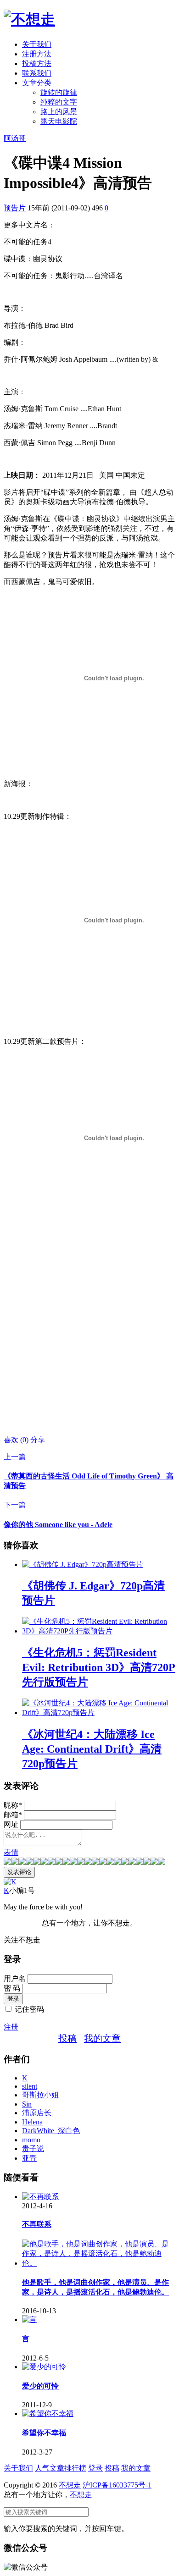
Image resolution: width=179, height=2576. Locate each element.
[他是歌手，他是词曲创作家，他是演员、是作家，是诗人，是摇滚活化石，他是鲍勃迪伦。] (99, 2263)
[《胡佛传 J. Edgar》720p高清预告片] (83, 1564)
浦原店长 (37, 2113)
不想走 (70, 2485)
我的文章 (102, 2038)
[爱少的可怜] (44, 2367)
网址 (11, 1824)
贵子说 (33, 2149)
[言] (29, 2320)
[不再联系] (40, 2197)
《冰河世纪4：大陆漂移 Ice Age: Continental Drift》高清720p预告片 (92, 1749)
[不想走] (29, 19)
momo (31, 2140)
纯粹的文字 (59, 102)
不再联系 (37, 2224)
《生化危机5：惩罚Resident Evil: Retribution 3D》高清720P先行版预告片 (99, 1667)
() (17, 1440)
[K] (10, 1882)
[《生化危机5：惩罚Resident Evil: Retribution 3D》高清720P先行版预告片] (99, 1631)
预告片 (15, 208)
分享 (38, 1440)
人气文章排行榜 (61, 2468)
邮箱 (13, 1815)
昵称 (13, 1805)
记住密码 (29, 2009)
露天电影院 (59, 121)
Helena (32, 2122)
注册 (11, 2027)
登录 (95, 2468)
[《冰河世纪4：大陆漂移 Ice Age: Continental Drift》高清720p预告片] (99, 1713)
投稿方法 (37, 63)
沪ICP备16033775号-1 (117, 2485)
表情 (11, 1852)
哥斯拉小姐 (40, 2095)
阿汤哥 (15, 138)
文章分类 (37, 83)
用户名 (15, 1978)
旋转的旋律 (59, 92)
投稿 (67, 2038)
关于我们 (37, 44)
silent (30, 2086)
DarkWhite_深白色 (51, 2131)
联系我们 (37, 73)
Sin (27, 2104)
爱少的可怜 (40, 2386)
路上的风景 (59, 112)
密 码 (12, 1988)
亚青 (29, 2158)
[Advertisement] (89, 1337)
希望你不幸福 (44, 2433)
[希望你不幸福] (48, 2413)
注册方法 (37, 54)
